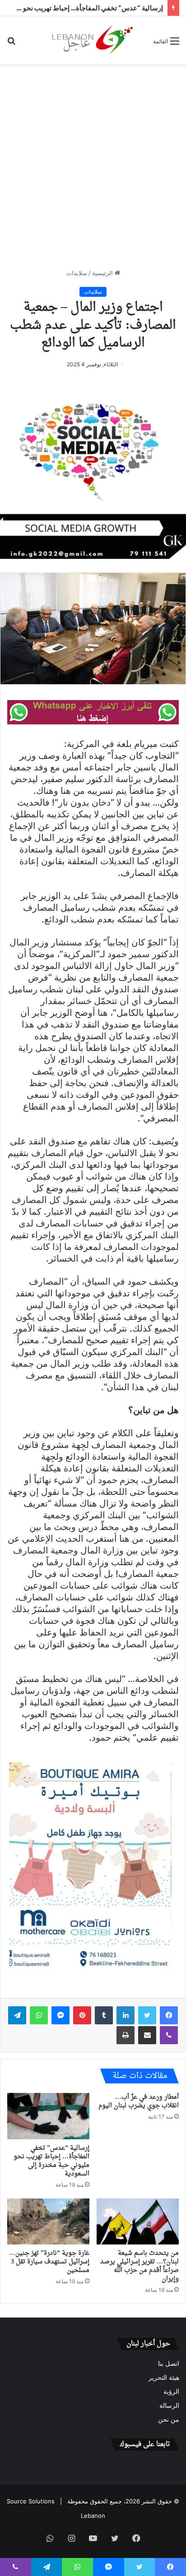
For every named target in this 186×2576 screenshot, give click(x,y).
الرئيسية (103, 273)
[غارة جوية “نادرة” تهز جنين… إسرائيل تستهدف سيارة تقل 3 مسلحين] (48, 2222)
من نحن (169, 2419)
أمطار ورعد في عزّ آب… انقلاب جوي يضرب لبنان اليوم (139, 2101)
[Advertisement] (93, 166)
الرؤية (171, 2392)
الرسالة (169, 2405)
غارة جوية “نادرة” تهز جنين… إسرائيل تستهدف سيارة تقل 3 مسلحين (49, 2262)
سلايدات (77, 273)
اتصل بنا (169, 2364)
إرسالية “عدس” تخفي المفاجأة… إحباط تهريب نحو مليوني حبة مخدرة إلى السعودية (51, 2161)
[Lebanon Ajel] (93, 40)
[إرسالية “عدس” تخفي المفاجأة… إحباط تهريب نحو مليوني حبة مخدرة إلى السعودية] (48, 2116)
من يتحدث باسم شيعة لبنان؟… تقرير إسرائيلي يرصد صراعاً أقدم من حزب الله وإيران (139, 2266)
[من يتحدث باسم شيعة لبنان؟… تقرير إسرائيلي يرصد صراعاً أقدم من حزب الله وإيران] (138, 2222)
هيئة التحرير (164, 2378)
